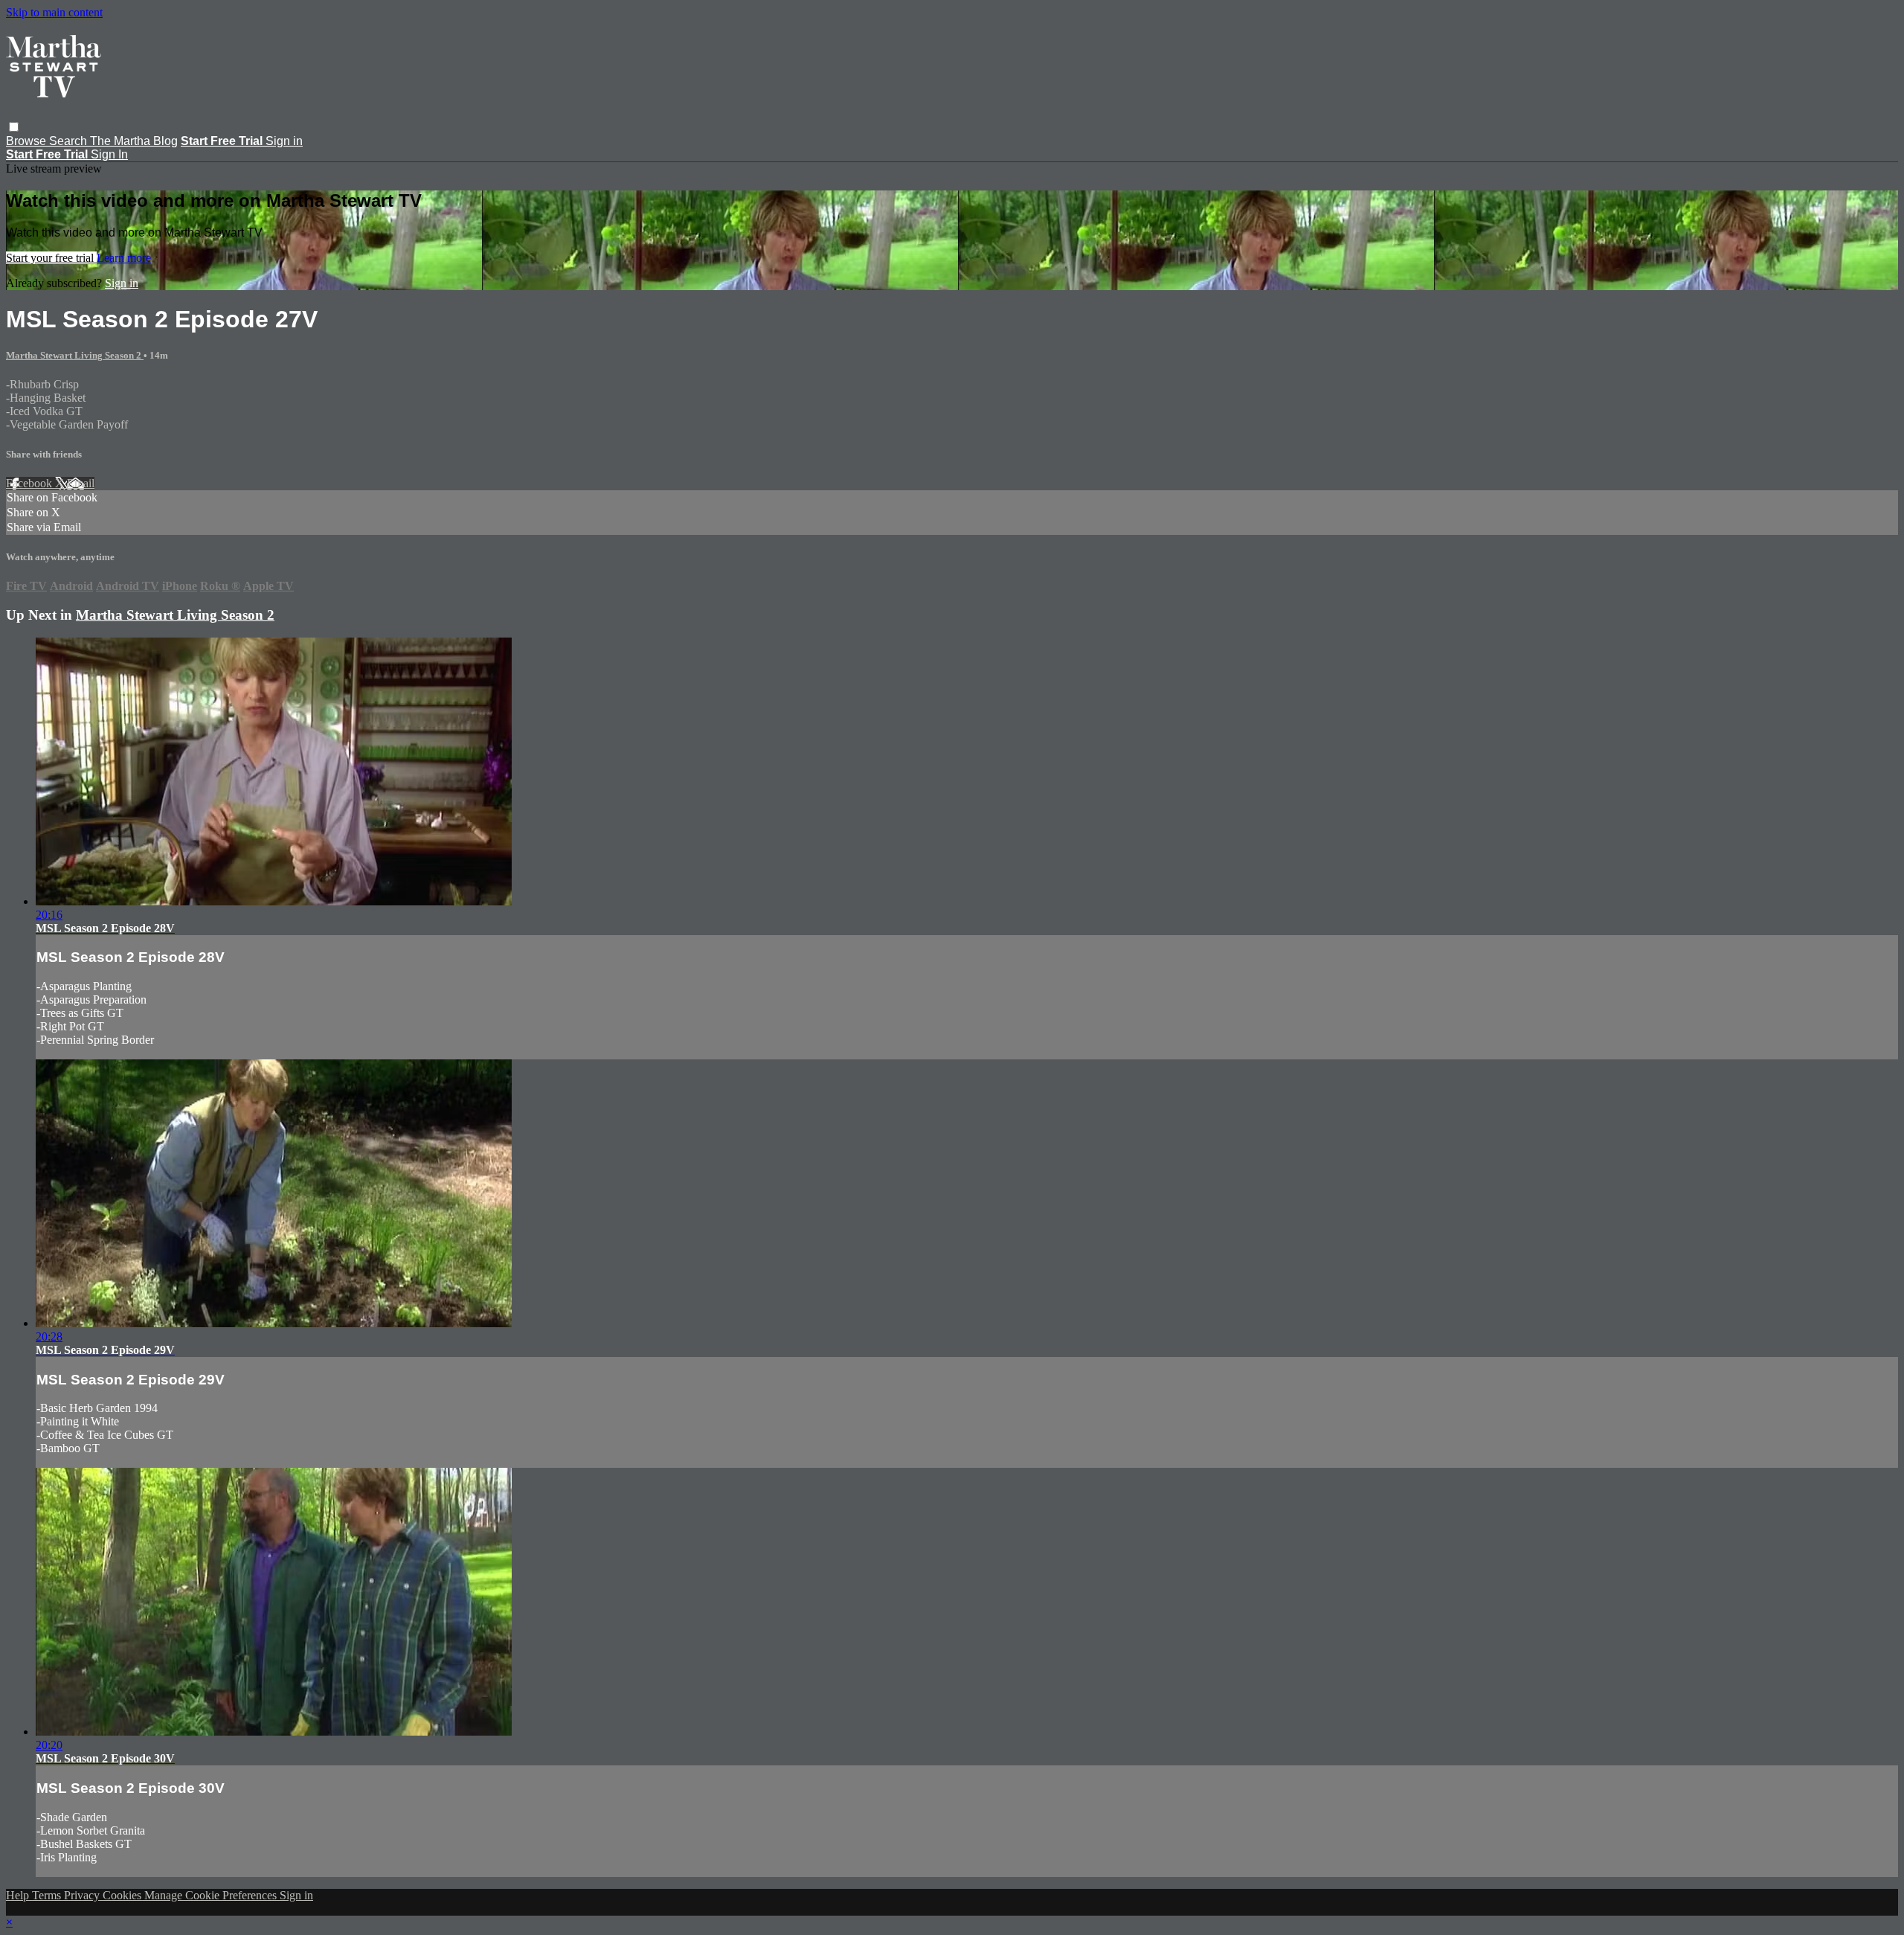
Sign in (284, 141)
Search (70, 141)
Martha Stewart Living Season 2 (75, 355)
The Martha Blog (134, 141)
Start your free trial (51, 258)
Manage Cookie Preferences (212, 1895)
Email (81, 483)
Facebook (30, 483)
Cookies (123, 1895)
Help (19, 1895)
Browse (28, 141)
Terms (48, 1895)
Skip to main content (54, 12)
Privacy (83, 1895)
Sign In (109, 154)
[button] (14, 127)
